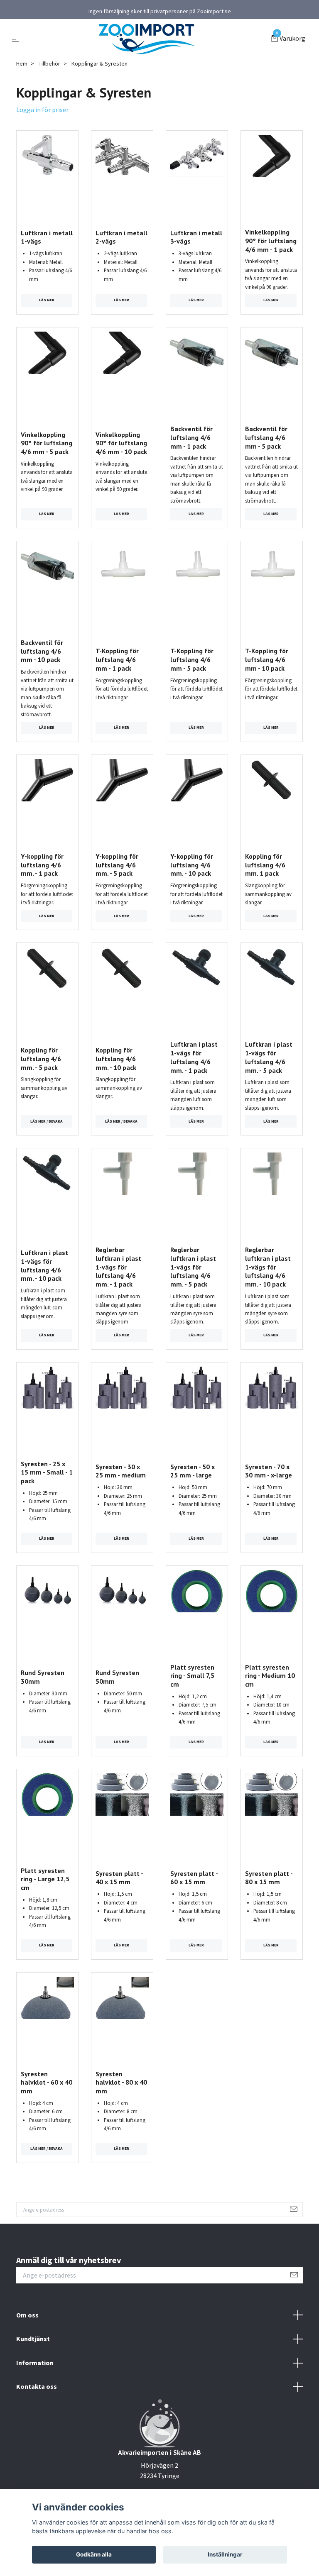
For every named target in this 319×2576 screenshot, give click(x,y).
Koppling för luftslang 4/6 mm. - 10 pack (116, 1059)
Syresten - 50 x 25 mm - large (193, 1471)
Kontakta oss (37, 2386)
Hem (22, 63)
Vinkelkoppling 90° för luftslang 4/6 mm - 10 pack (121, 443)
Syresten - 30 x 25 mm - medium (121, 1471)
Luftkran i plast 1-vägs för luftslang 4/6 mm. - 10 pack (44, 1265)
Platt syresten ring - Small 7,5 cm (192, 1676)
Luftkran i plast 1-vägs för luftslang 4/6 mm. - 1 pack (194, 1057)
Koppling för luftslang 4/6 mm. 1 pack (265, 865)
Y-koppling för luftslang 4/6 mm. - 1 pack (42, 865)
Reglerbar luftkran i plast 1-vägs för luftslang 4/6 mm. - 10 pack (268, 1267)
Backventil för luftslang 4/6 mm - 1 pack (191, 437)
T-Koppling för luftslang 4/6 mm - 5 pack (192, 659)
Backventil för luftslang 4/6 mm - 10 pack (42, 651)
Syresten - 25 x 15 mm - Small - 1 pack (47, 1472)
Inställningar (225, 2554)
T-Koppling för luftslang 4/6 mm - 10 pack (267, 659)
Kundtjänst (33, 2339)
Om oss (27, 2315)
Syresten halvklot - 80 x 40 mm (121, 2083)
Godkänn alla (94, 2554)
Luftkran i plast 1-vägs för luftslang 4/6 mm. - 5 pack (269, 1057)
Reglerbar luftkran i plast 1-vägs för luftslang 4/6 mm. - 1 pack (118, 1267)
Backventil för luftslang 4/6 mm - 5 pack (266, 437)
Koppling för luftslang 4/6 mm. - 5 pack (41, 1059)
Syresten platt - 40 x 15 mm (119, 1878)
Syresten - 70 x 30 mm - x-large (269, 1471)
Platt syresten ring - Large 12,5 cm (45, 1879)
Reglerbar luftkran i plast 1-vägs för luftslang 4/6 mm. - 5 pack (193, 1267)
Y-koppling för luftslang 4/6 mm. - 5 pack (117, 865)
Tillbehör (49, 63)
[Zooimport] (147, 39)
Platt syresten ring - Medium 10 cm (270, 1676)
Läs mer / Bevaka (47, 1121)
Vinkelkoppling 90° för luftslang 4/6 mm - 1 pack (271, 241)
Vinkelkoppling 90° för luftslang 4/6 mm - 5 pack (47, 443)
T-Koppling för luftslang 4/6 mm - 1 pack (117, 659)
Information (35, 2363)
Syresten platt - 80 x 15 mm (269, 1878)
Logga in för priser (42, 110)
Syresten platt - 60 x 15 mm (194, 1878)
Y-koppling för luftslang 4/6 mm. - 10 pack (192, 865)
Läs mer (47, 300)
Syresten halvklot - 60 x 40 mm (47, 2083)
